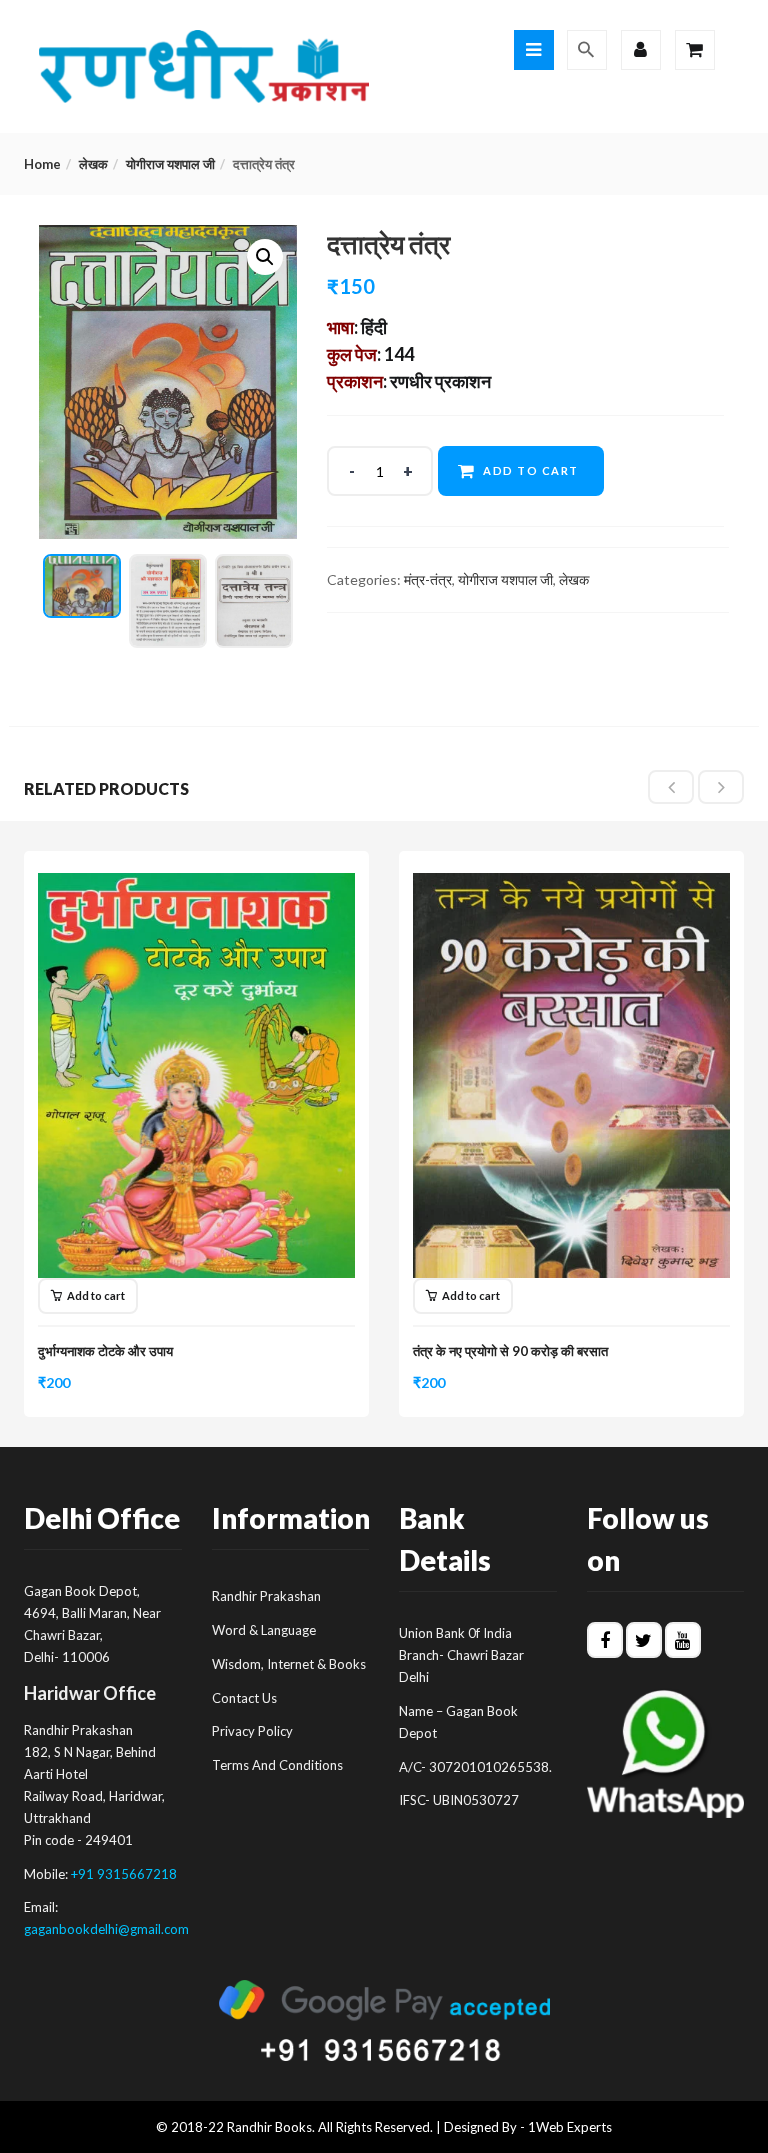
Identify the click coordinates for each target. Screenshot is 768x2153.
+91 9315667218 (124, 1874)
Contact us (244, 1698)
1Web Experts (570, 2127)
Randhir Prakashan (266, 1596)
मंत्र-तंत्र (428, 579)
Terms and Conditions (277, 1765)
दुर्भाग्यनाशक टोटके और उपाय (105, 1351)
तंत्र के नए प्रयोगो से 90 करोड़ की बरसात (510, 1351)
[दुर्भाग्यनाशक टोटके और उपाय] (196, 884)
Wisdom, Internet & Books (289, 1664)
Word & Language (264, 1630)
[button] (265, 257)
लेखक (93, 164)
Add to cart (531, 470)
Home (42, 164)
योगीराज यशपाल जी (170, 164)
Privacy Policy (252, 1731)
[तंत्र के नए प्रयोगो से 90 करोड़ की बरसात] (571, 884)
